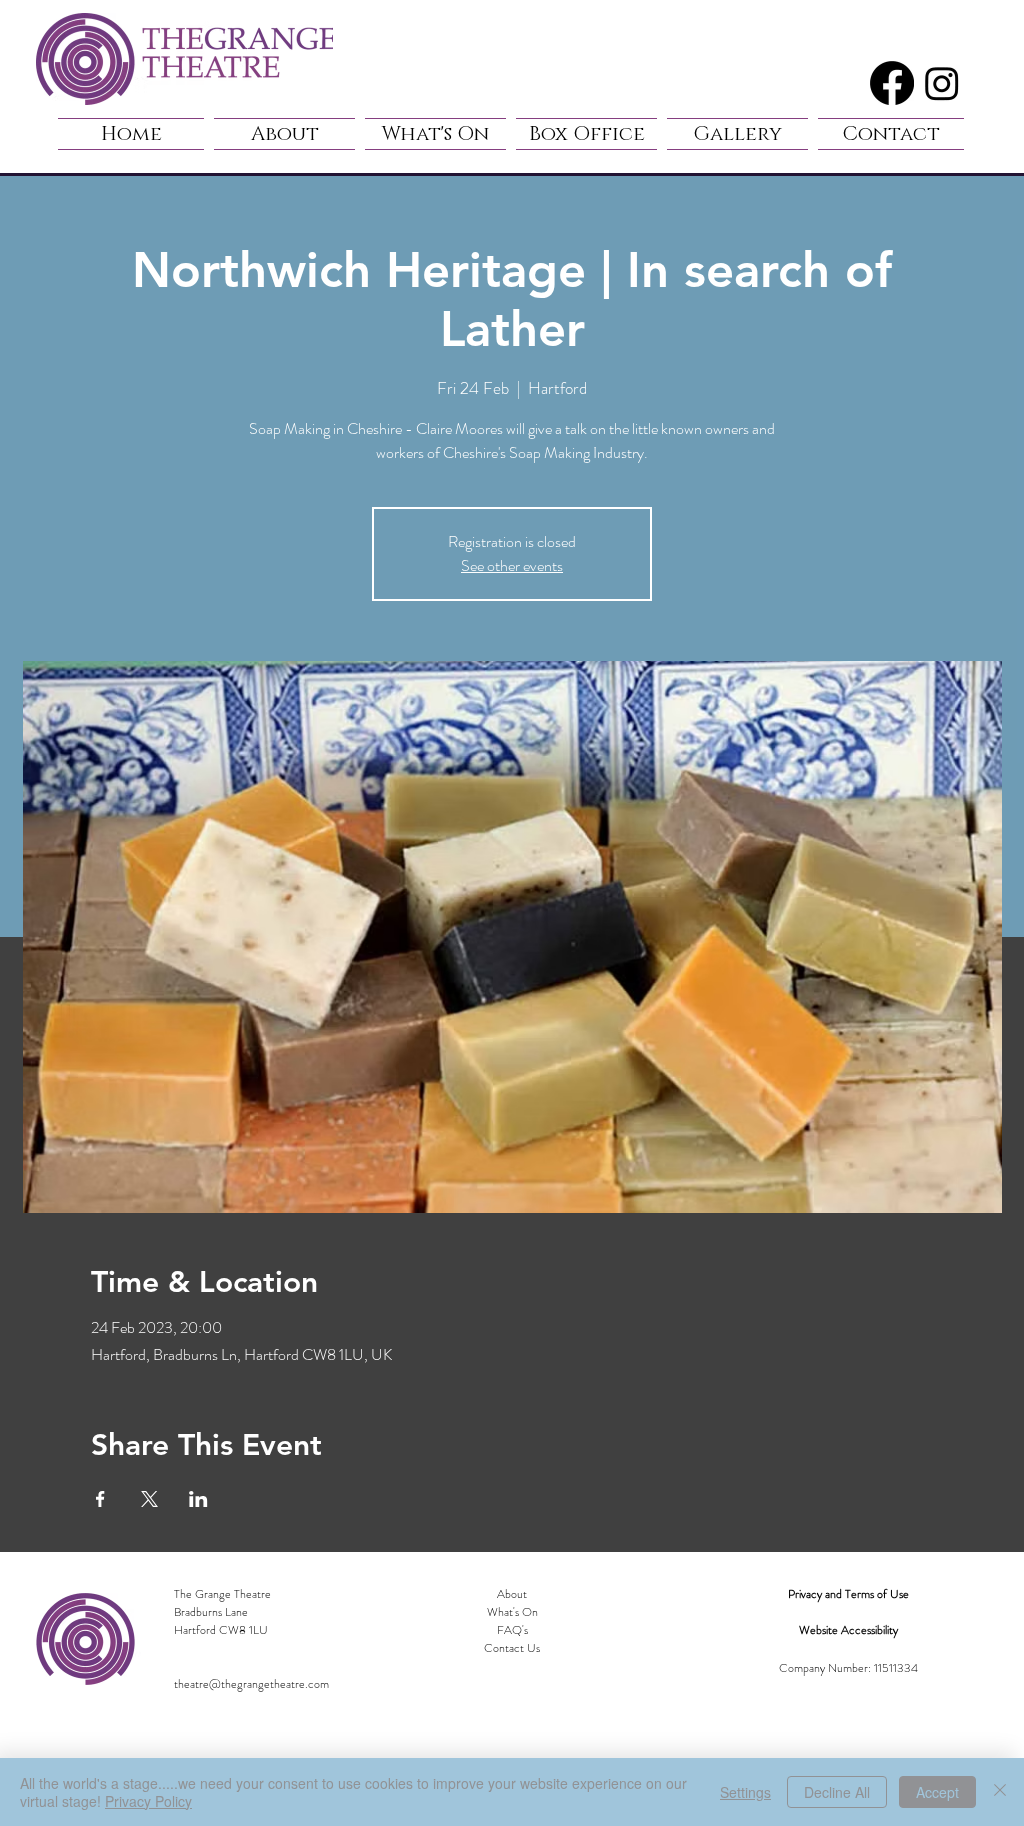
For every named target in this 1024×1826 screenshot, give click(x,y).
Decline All (837, 1792)
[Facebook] (892, 83)
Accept (937, 1792)
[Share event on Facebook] (100, 1499)
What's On (512, 1612)
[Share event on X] (149, 1499)
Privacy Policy (148, 1801)
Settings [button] (745, 1792)
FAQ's (512, 1630)
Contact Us (512, 1648)
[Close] (1000, 1792)
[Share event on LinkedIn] (198, 1499)
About (512, 1594)
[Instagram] (942, 83)
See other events (512, 565)
